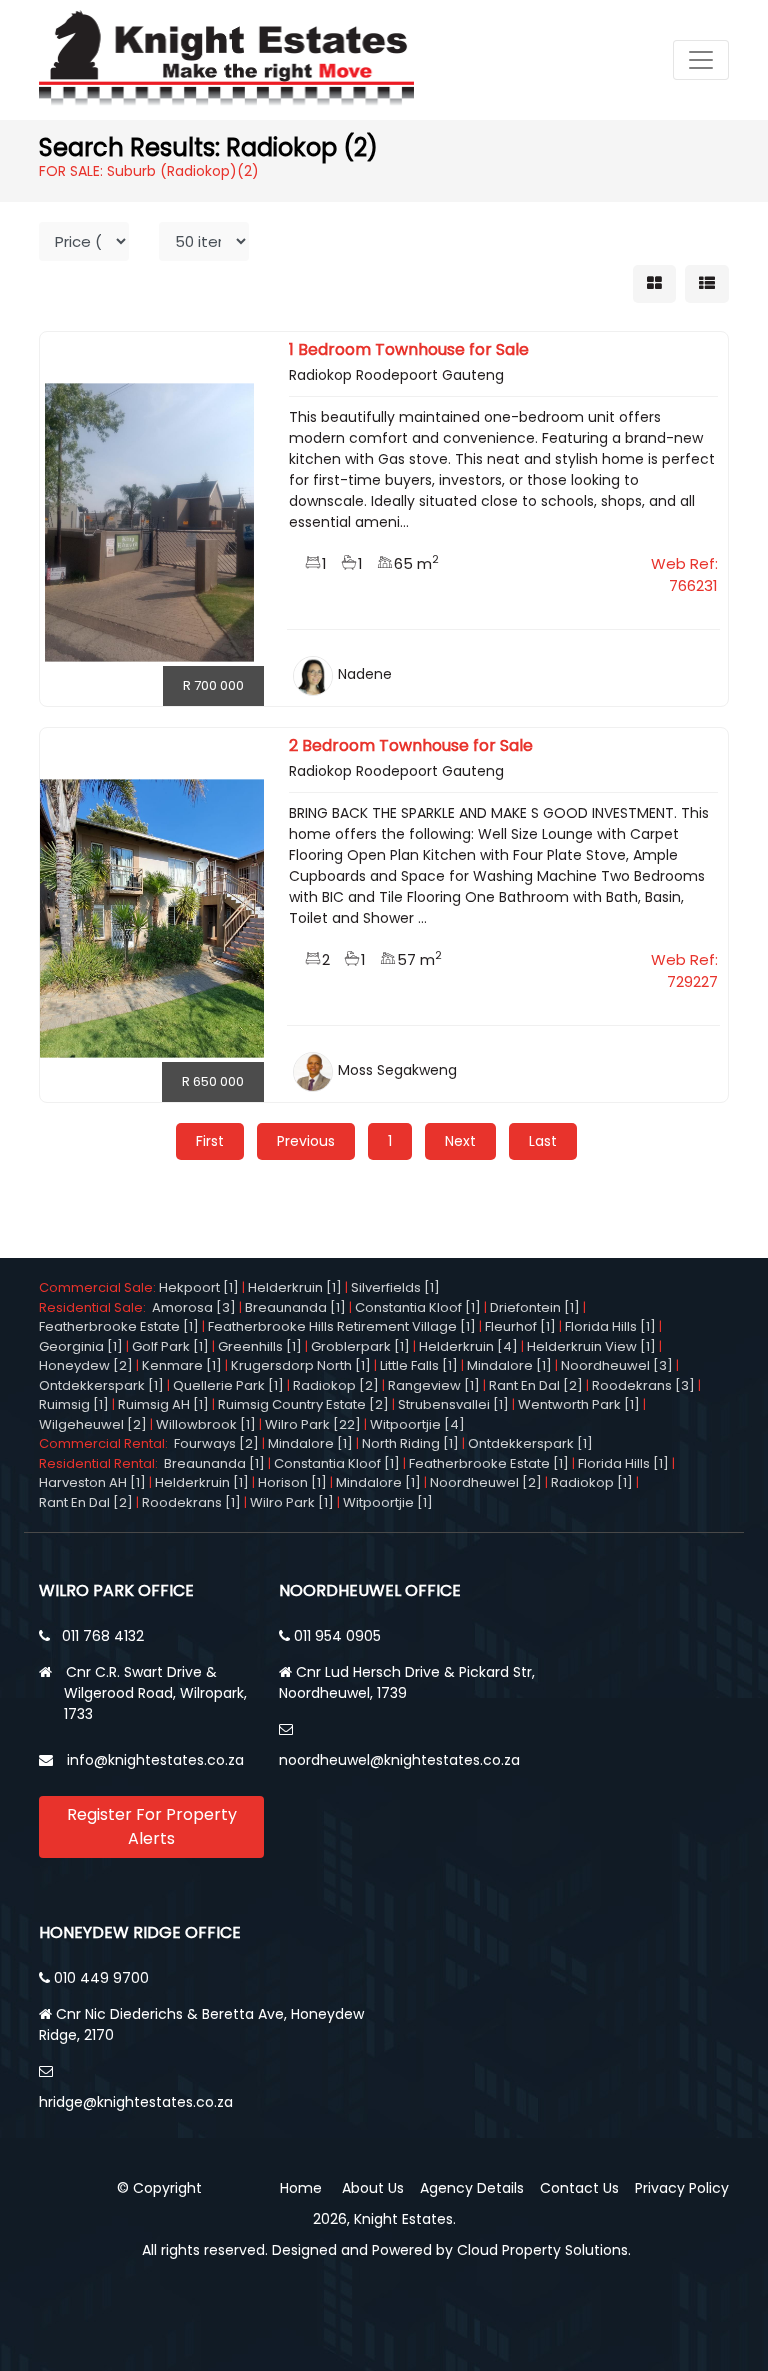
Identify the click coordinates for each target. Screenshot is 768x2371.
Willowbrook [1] (206, 1424)
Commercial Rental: (106, 1443)
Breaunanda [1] (295, 1307)
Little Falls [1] (419, 1365)
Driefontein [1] (535, 1307)
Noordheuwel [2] (486, 1482)
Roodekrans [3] (643, 1385)
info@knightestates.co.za (155, 1760)
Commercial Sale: (99, 1287)
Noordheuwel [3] (617, 1365)
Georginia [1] (81, 1346)
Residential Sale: (95, 1307)
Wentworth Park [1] (579, 1404)
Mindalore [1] (509, 1365)
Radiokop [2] (336, 1385)
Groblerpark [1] (360, 1346)
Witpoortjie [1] (388, 1502)
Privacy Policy (682, 2188)
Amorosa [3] (194, 1307)
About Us (373, 2188)
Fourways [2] (216, 1443)
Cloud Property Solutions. (544, 2250)
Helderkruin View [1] (591, 1346)
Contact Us (579, 2188)
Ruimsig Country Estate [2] (303, 1404)
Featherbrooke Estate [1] (119, 1326)
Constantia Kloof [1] (418, 1307)
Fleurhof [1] (520, 1326)
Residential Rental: (101, 1463)
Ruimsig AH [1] (163, 1404)
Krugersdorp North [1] (301, 1365)
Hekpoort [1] (199, 1287)
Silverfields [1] (395, 1287)
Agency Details (472, 2188)
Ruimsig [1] (74, 1404)
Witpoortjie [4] (417, 1424)
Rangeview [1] (434, 1385)
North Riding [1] (410, 1443)
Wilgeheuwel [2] (93, 1424)
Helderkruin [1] (295, 1287)
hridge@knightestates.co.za (136, 2102)
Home (301, 2188)
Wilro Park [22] (313, 1424)
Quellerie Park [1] (228, 1385)
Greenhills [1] (260, 1346)
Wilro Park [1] (292, 1502)
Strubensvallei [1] (453, 1404)
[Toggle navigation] (701, 60)
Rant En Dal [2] (536, 1385)
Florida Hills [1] (610, 1326)
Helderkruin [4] (468, 1346)
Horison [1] (292, 1482)
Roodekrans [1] (191, 1502)
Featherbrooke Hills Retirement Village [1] (342, 1326)
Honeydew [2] (86, 1365)
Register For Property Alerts (152, 1826)
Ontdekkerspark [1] (101, 1385)
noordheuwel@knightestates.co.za (399, 1760)
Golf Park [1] (170, 1346)
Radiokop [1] (592, 1482)
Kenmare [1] (182, 1365)
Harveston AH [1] (92, 1482)
